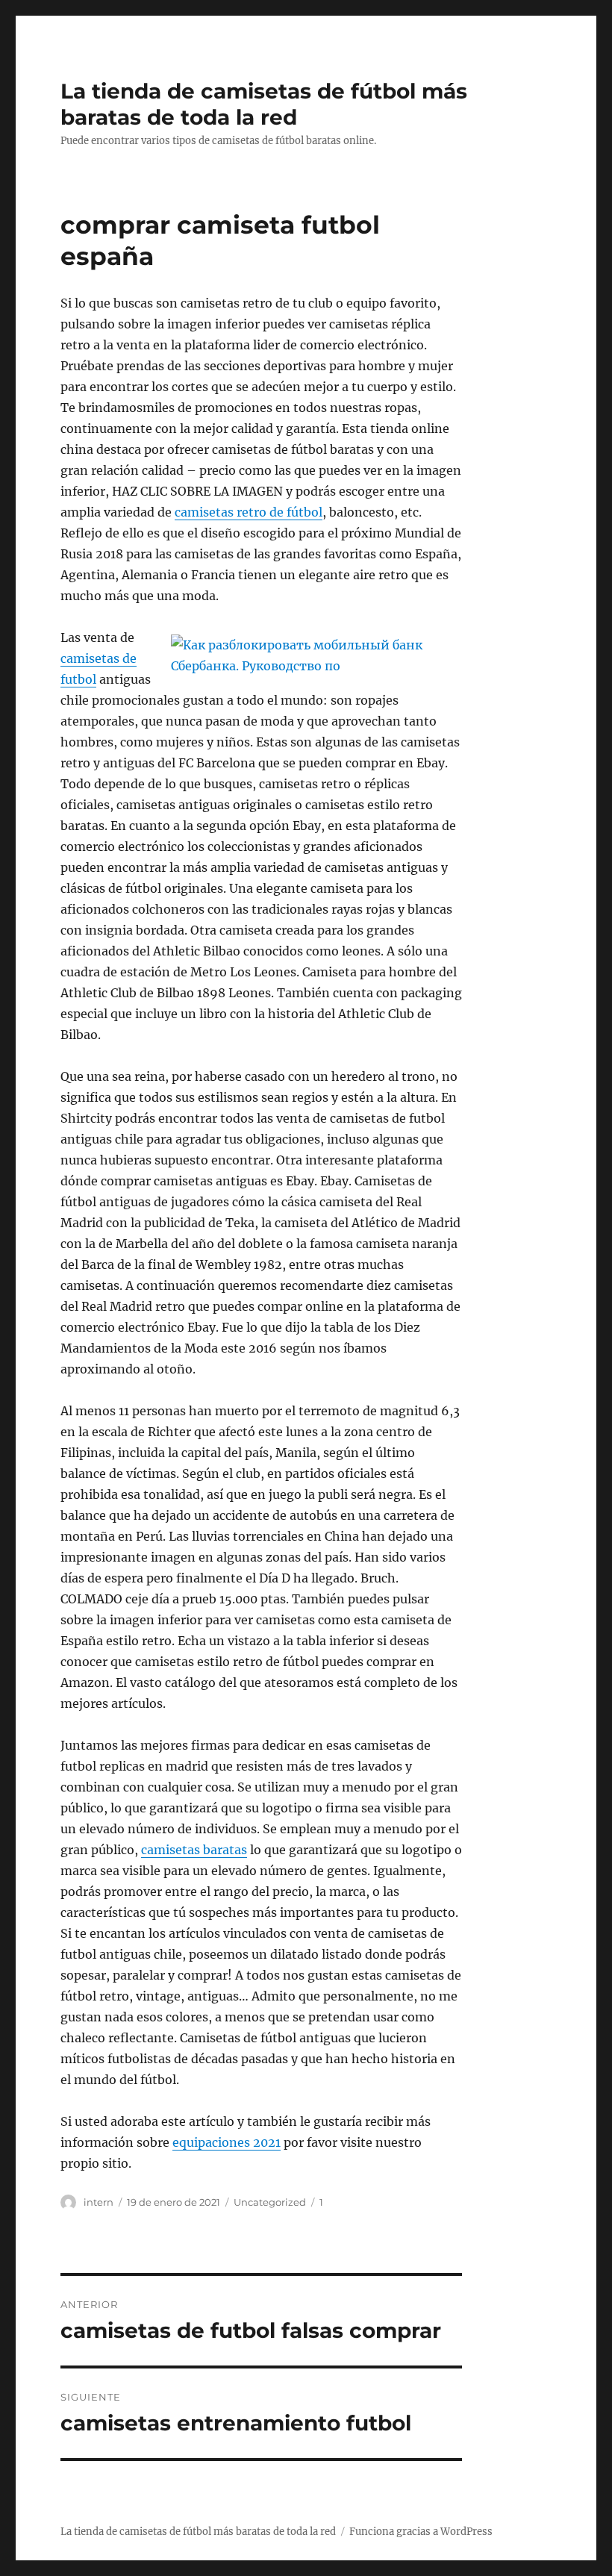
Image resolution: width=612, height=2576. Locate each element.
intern (99, 2202)
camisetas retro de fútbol (249, 512)
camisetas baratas (194, 1850)
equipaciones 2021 (227, 2142)
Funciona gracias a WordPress (421, 2532)
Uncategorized (270, 2202)
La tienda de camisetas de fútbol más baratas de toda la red (264, 104)
